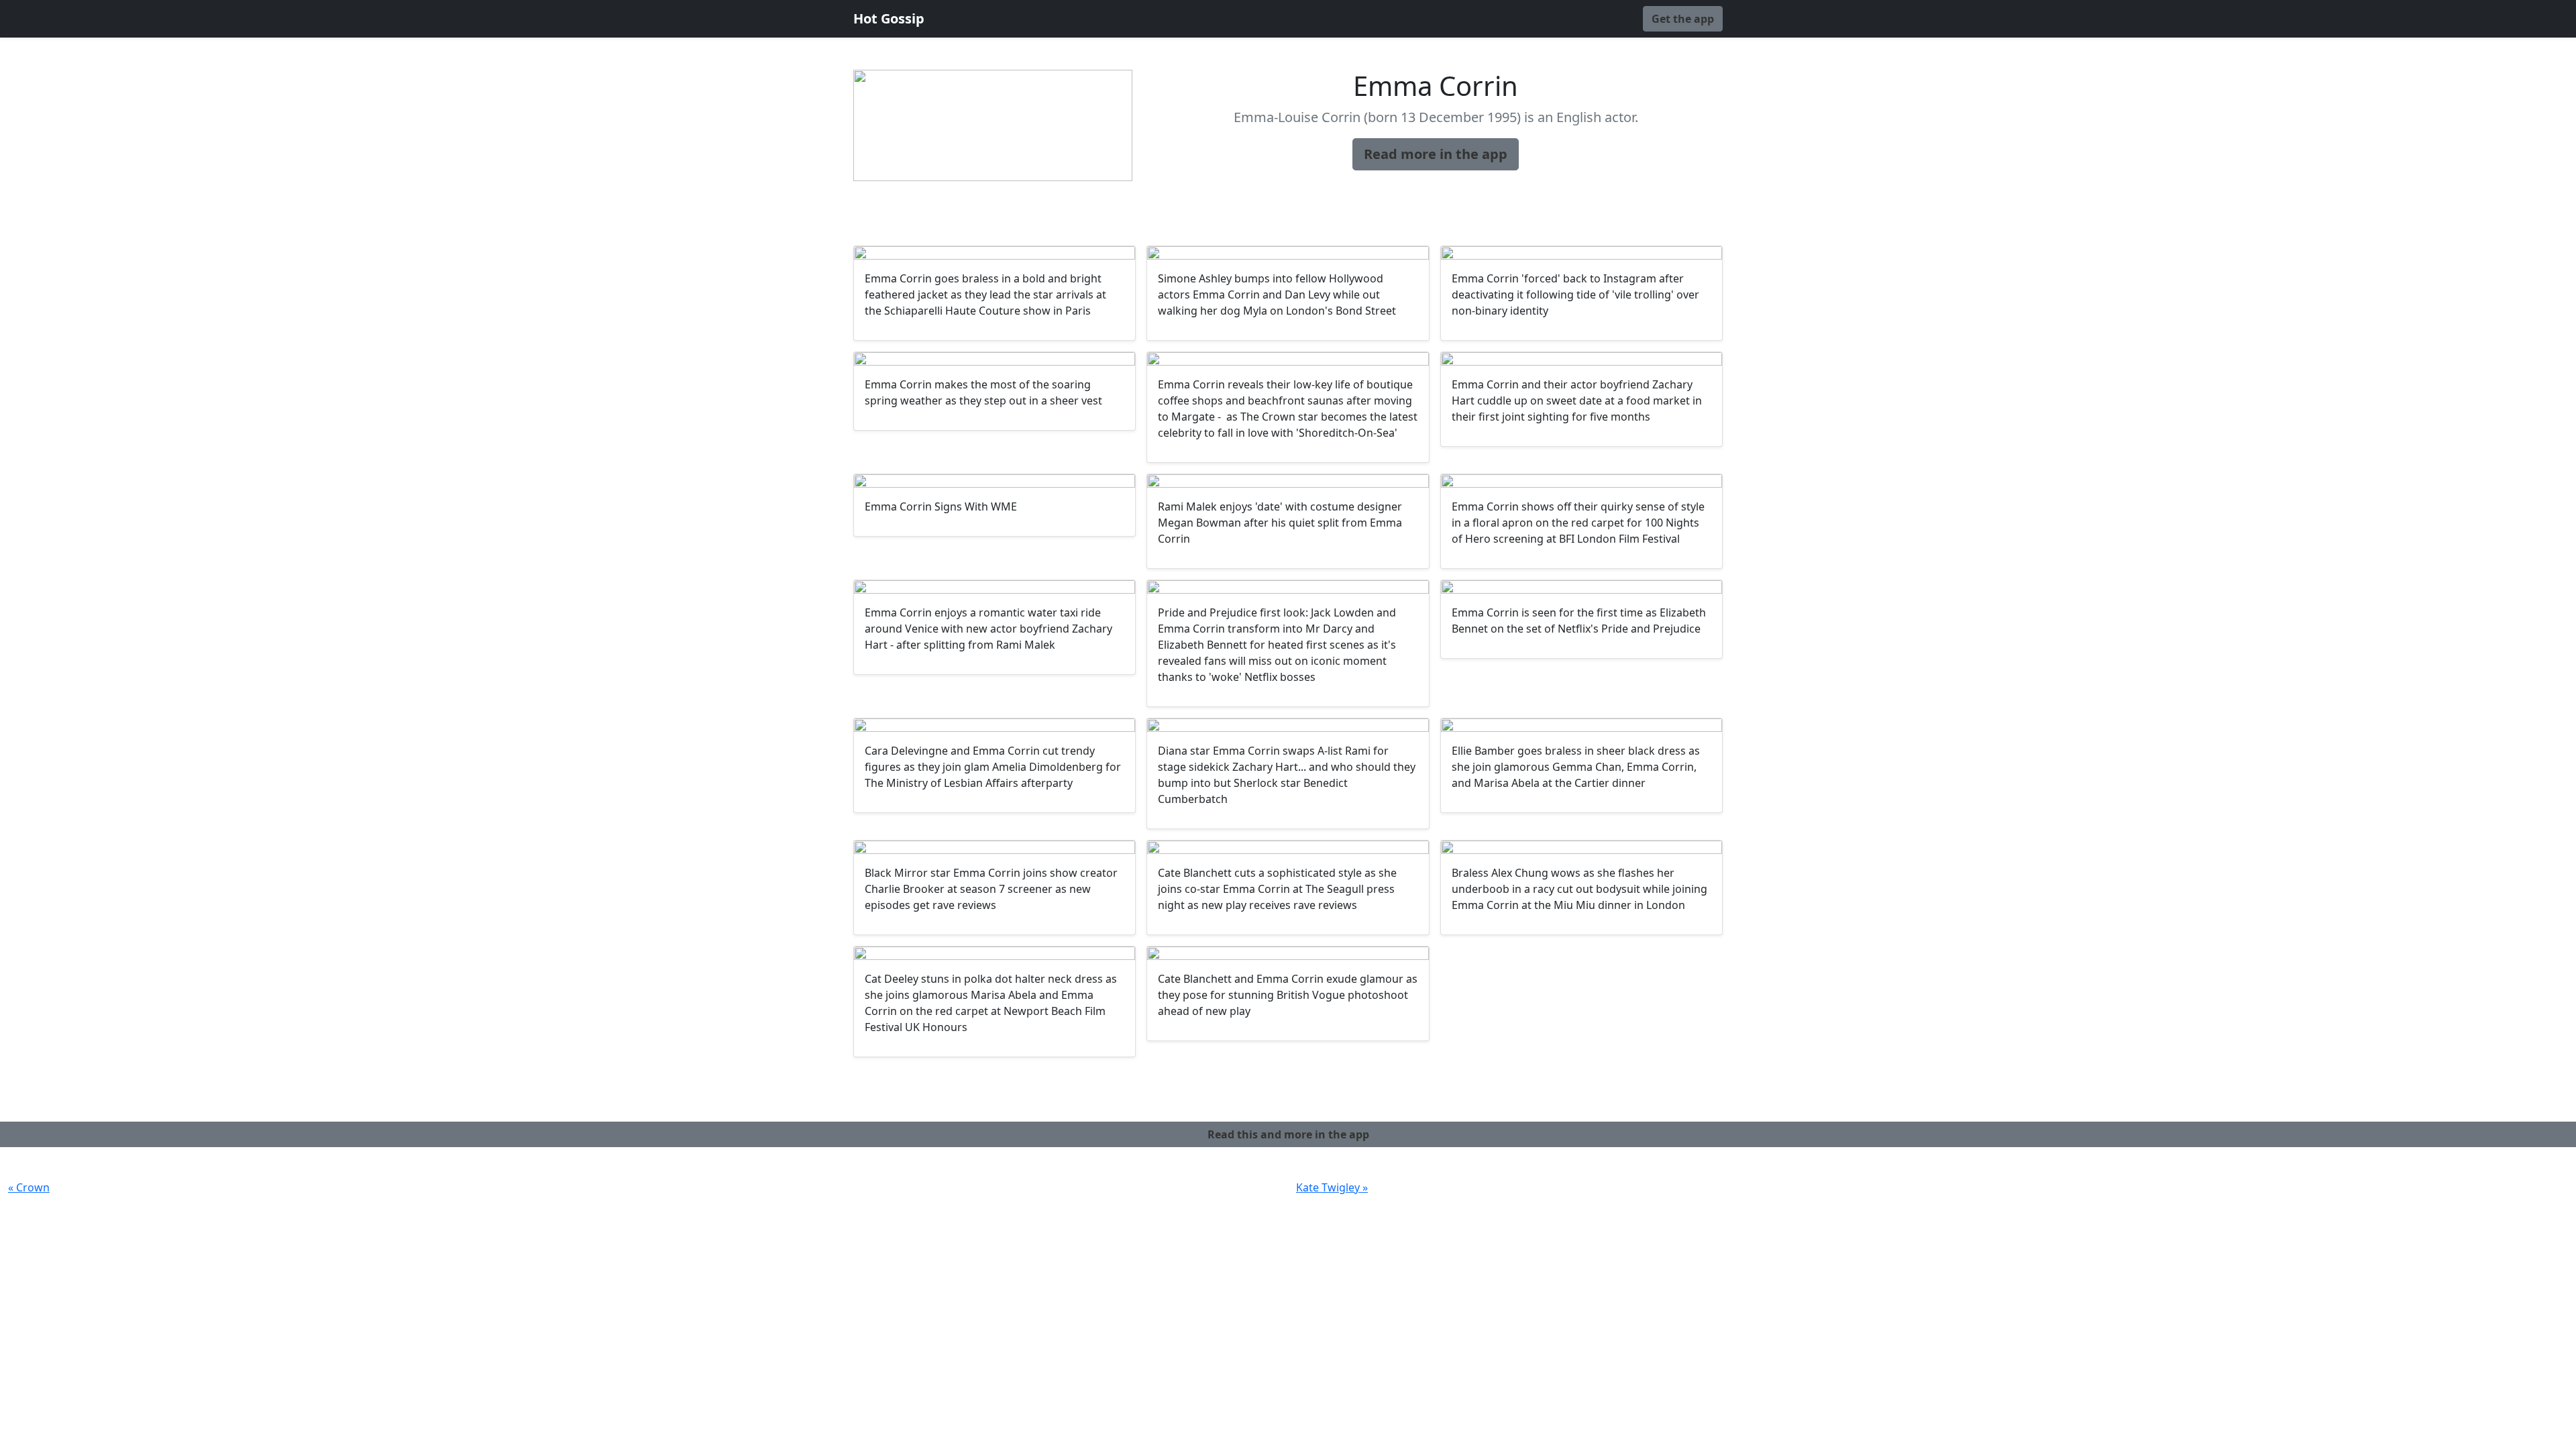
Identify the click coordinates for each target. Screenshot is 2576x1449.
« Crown (29, 1187)
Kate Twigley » (1332, 1187)
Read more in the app (1436, 154)
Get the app (1683, 19)
